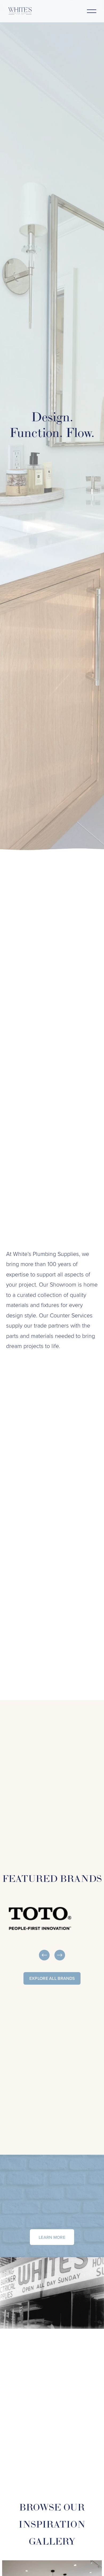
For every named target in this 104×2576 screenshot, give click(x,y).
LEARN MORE (52, 2237)
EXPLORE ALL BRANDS (52, 1978)
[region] (52, 1930)
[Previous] (44, 1955)
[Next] (60, 1955)
